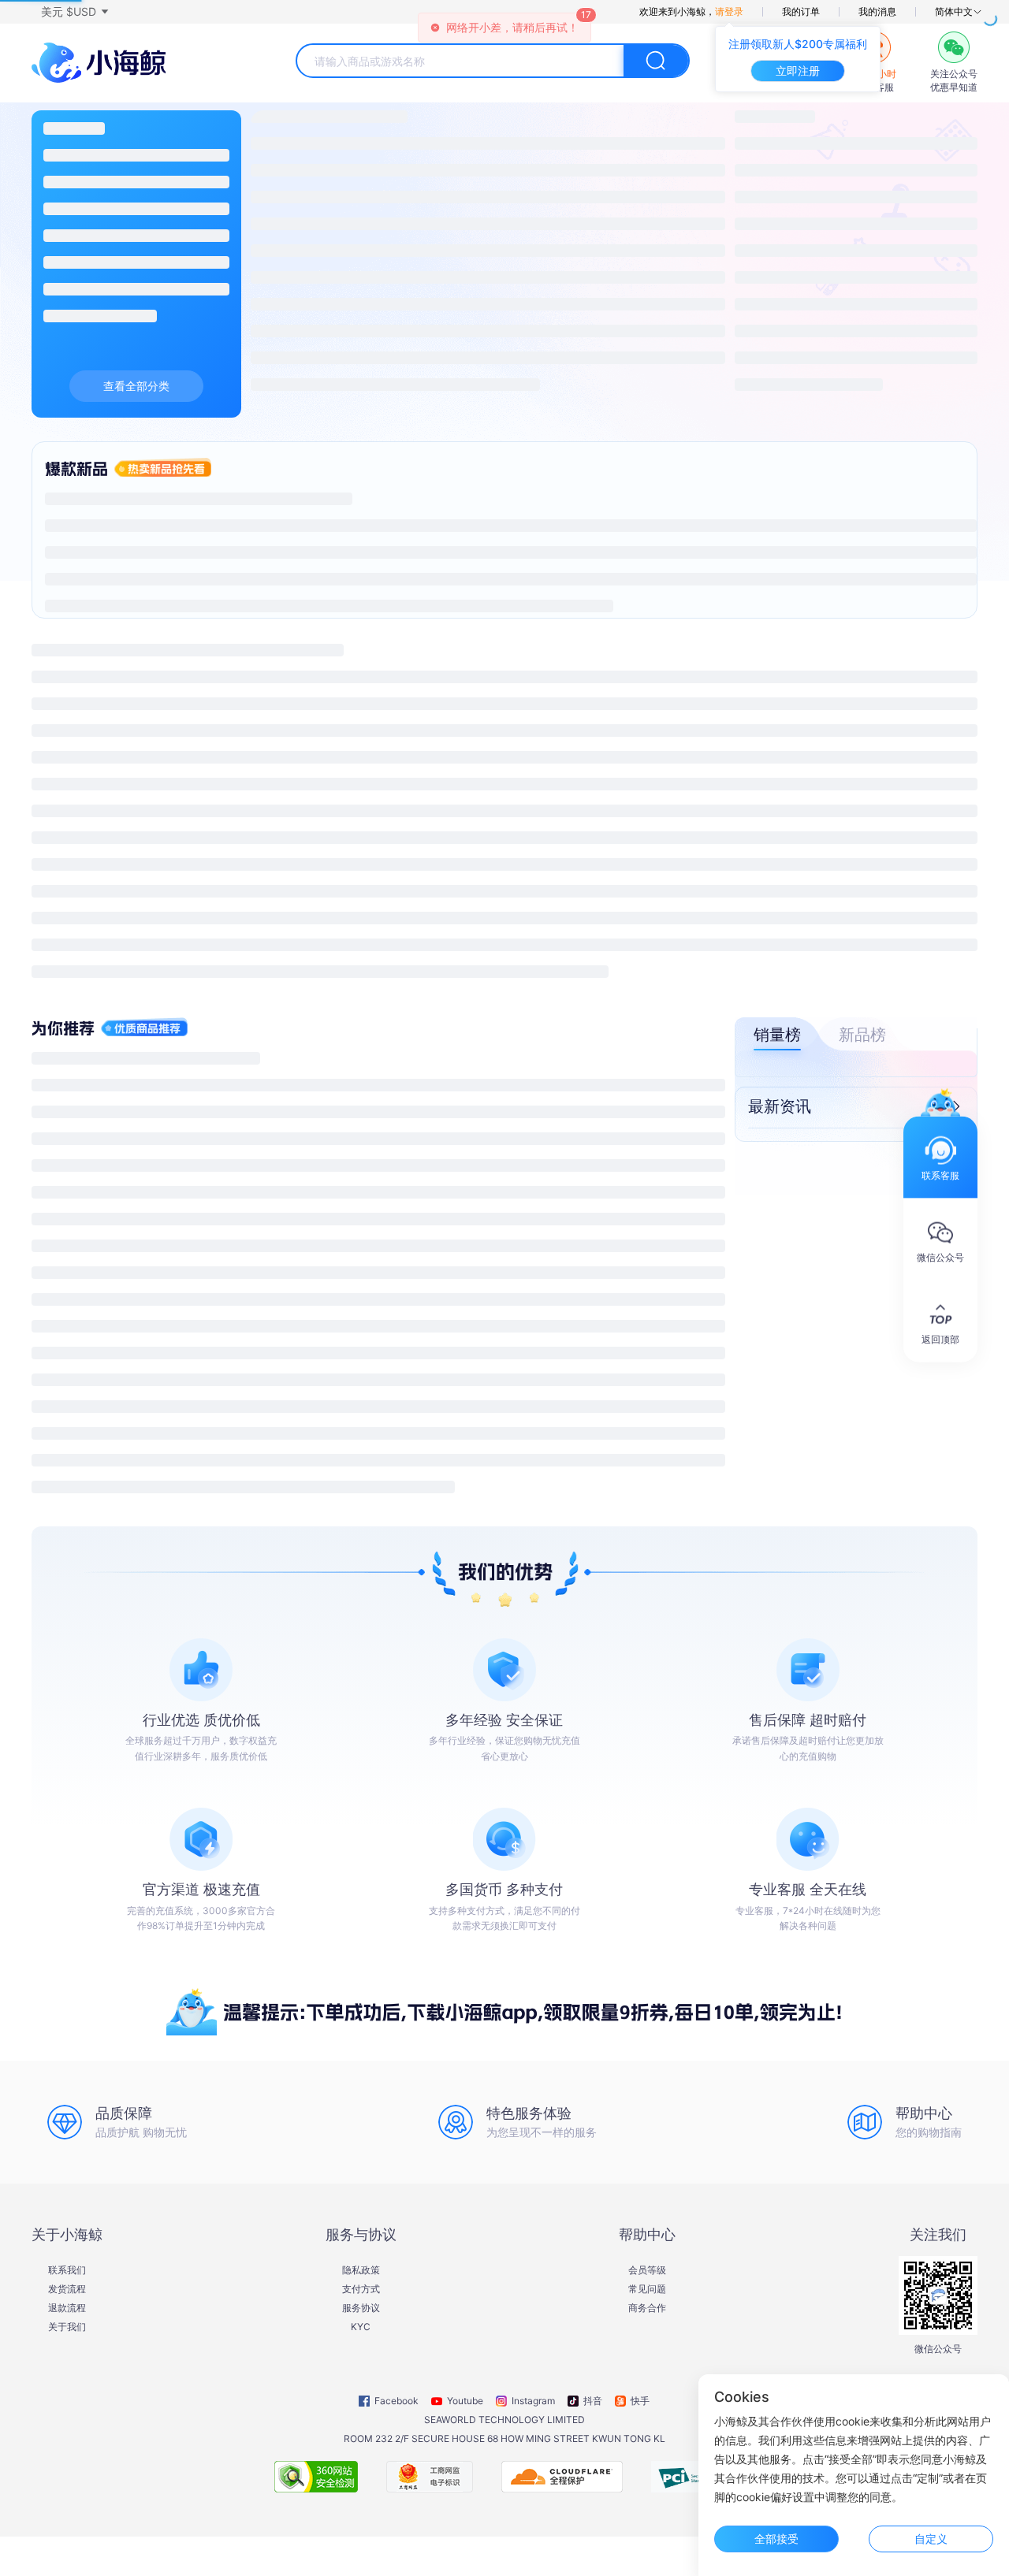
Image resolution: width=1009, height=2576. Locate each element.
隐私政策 (361, 2270)
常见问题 (647, 2289)
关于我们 (67, 2327)
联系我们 (67, 2270)
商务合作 (647, 2308)
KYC (361, 2327)
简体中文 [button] (954, 12)
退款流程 (67, 2308)
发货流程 (67, 2289)
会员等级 (647, 2270)
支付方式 (361, 2289)
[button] (74, 12)
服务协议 (361, 2308)
